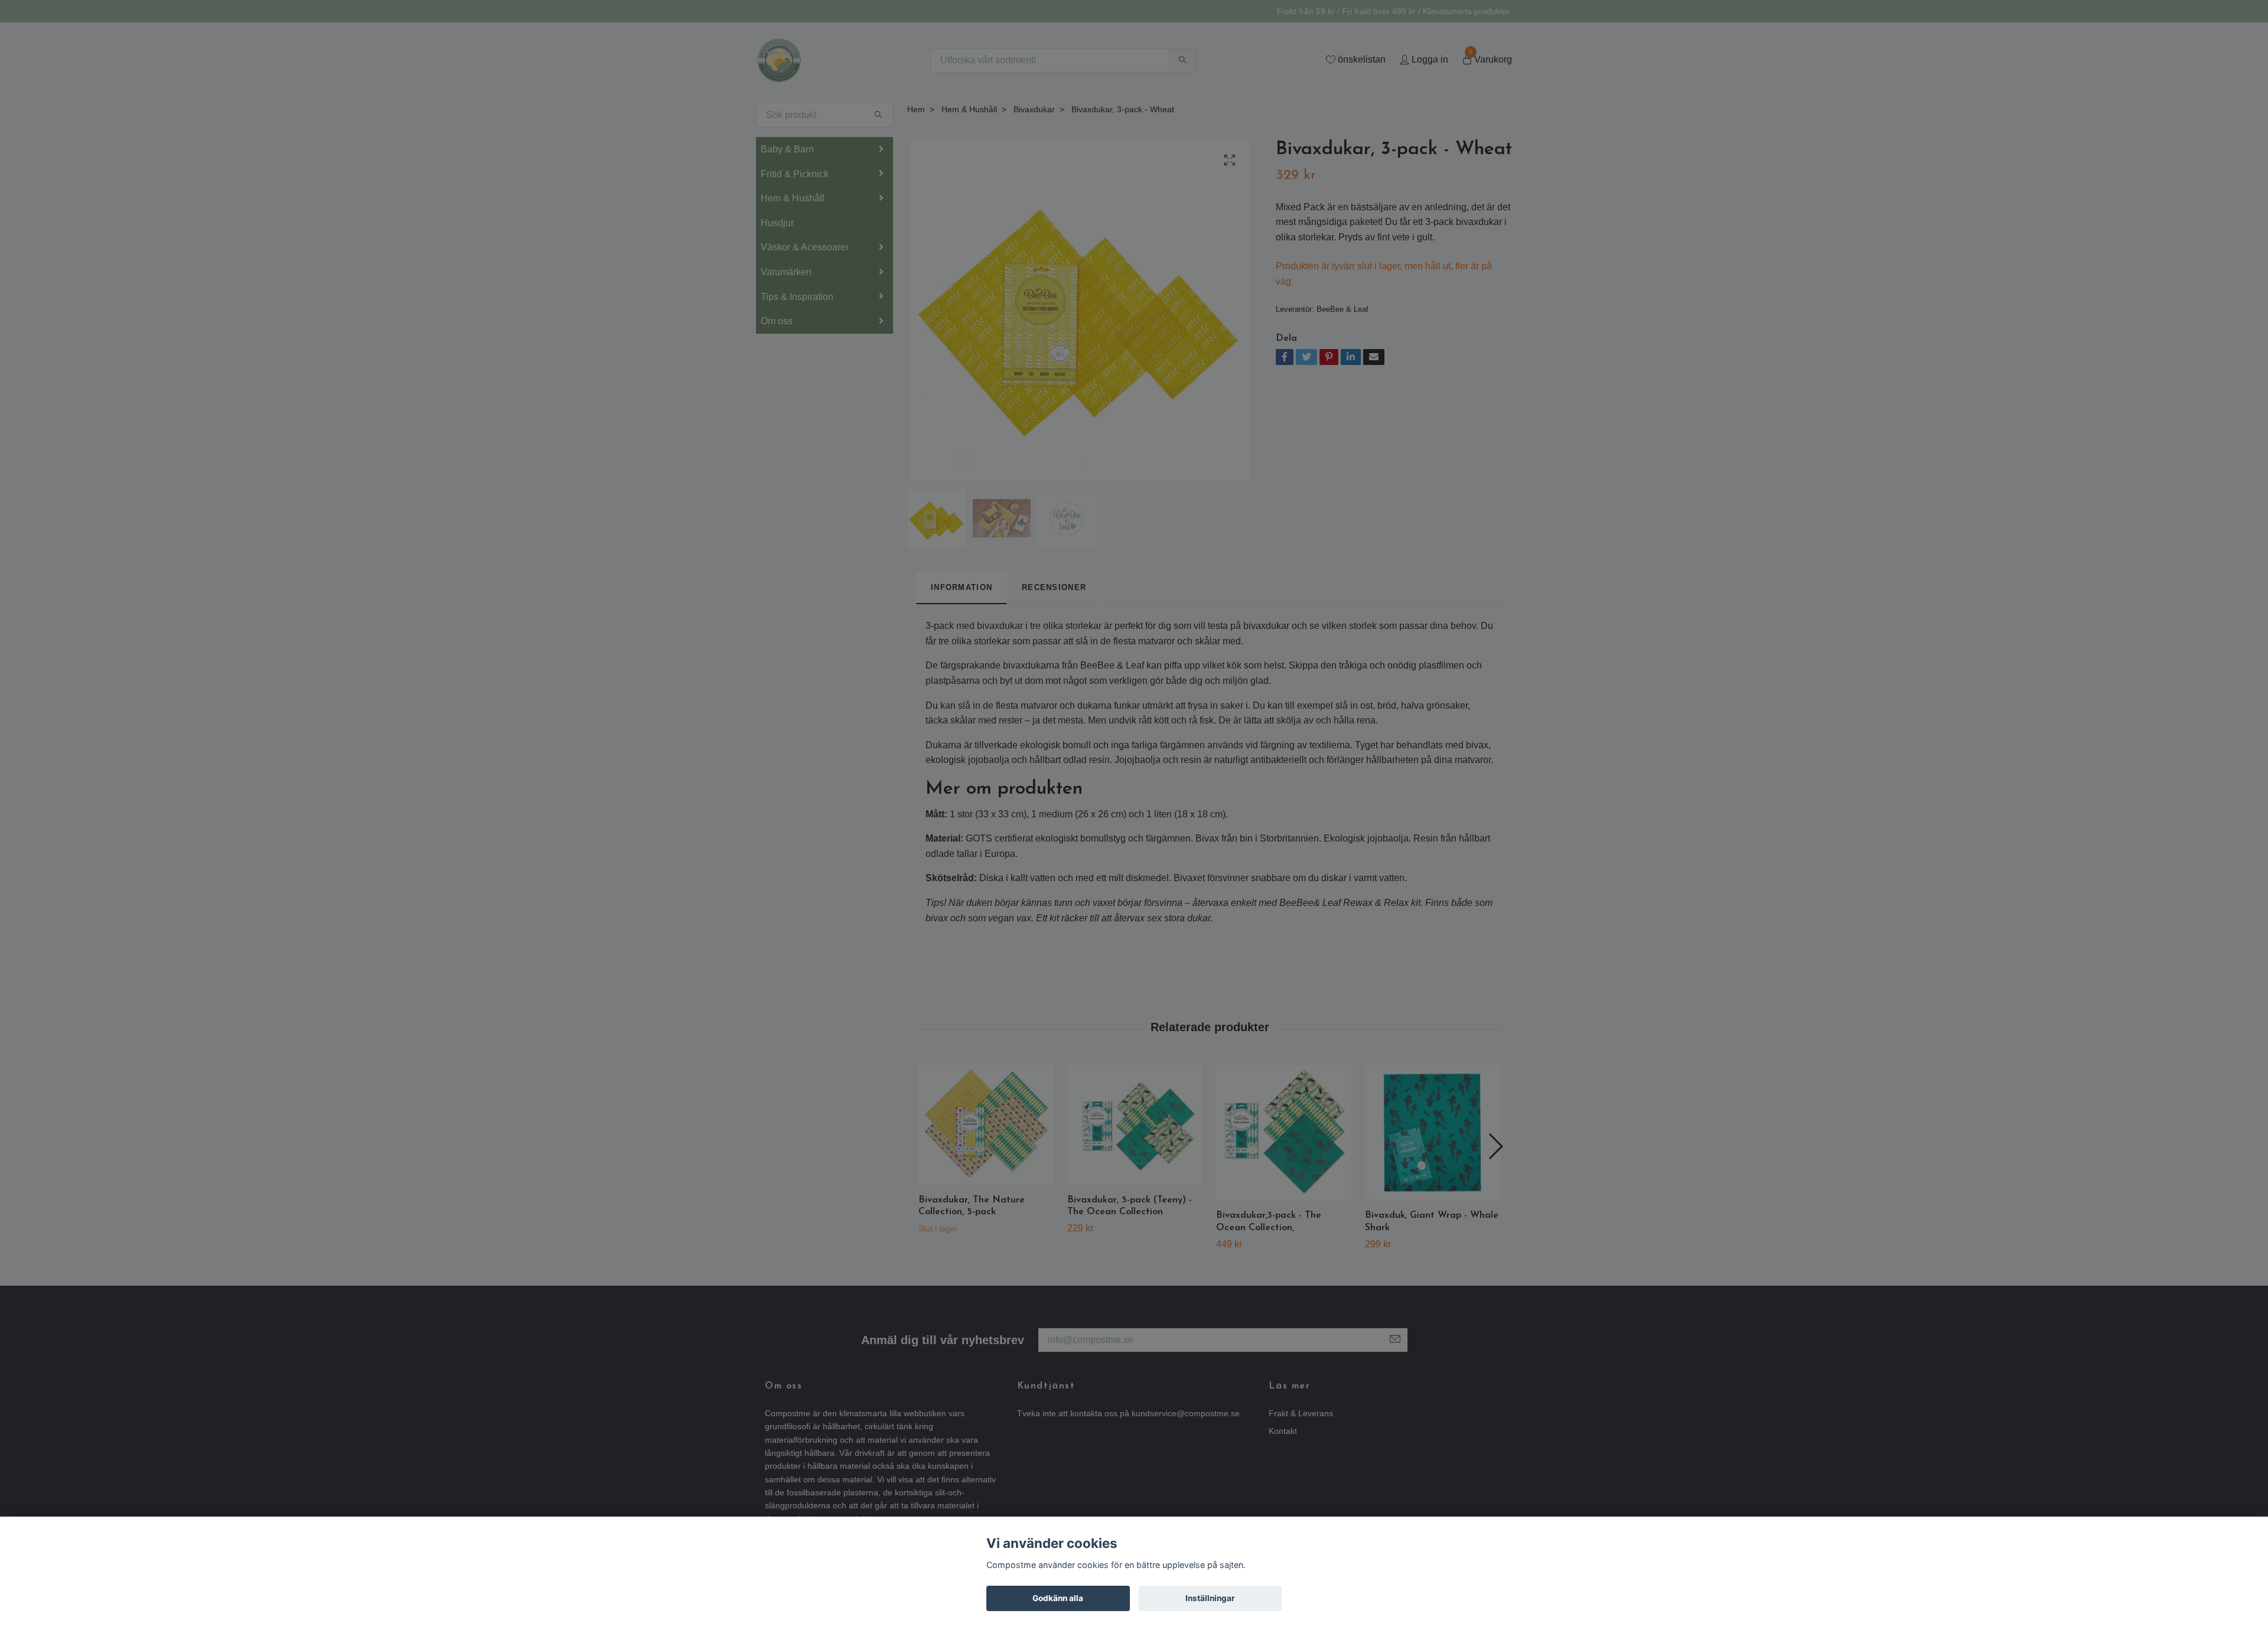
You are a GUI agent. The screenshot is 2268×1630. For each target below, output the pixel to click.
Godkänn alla (1058, 1598)
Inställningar (1210, 1598)
